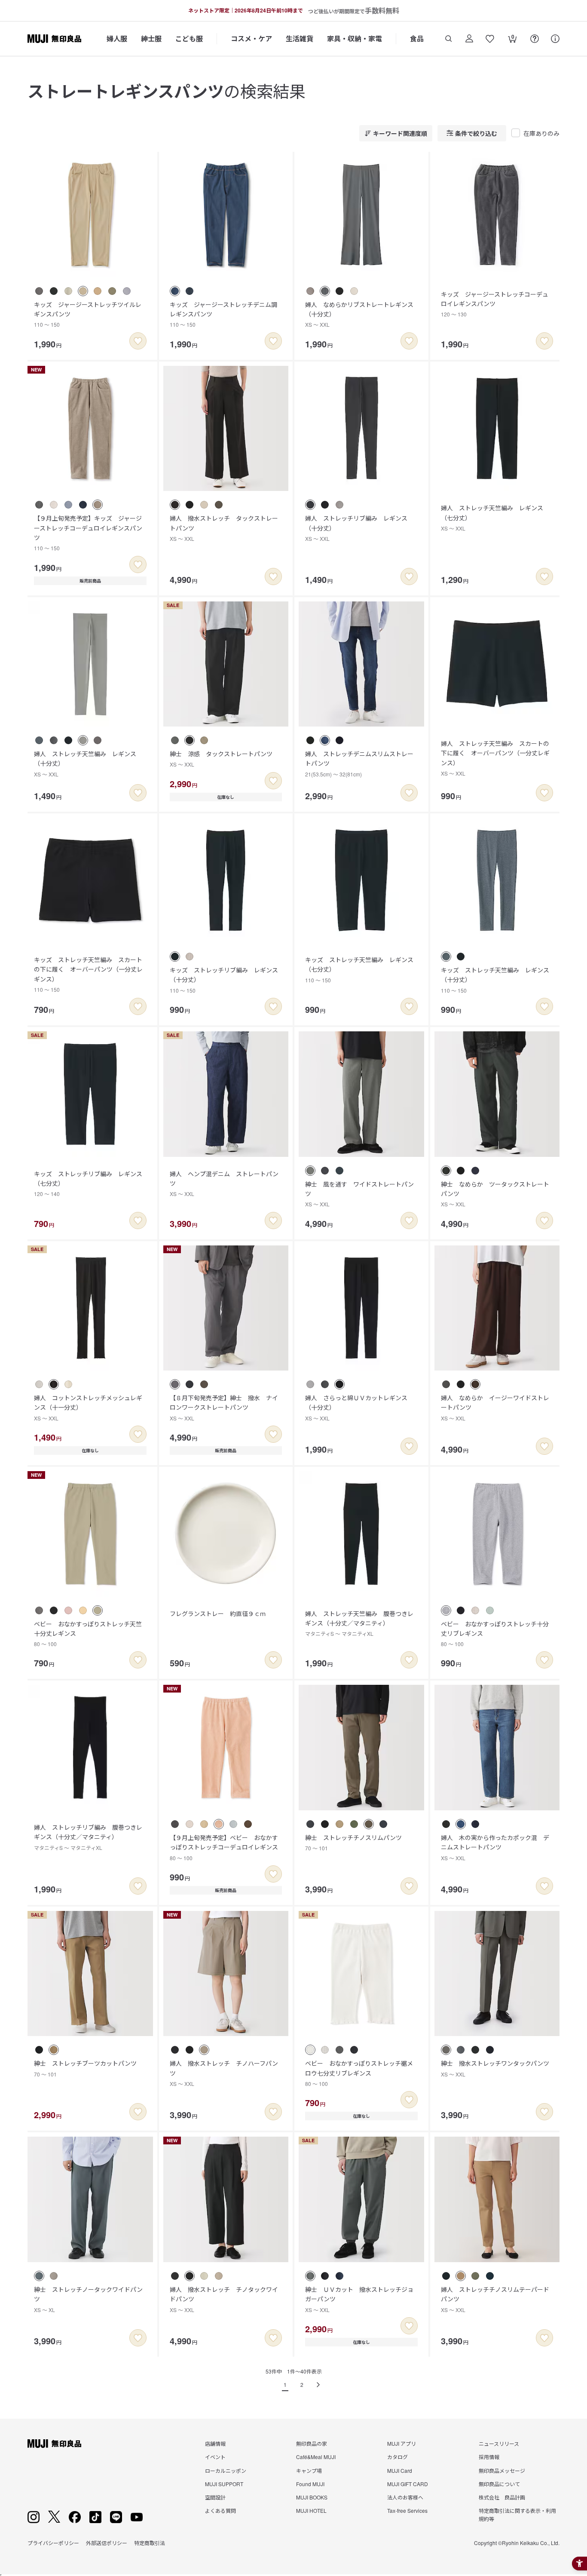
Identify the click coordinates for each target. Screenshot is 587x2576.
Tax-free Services (407, 2510)
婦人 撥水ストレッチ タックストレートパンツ (224, 528)
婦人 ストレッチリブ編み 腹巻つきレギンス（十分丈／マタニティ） (88, 1837)
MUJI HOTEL (311, 2510)
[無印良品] (54, 2444)
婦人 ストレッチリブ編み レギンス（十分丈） (356, 528)
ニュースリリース (499, 2443)
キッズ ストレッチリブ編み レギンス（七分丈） (88, 1184)
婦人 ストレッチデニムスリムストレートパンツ (359, 764)
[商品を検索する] (449, 39)
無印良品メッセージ (502, 2470)
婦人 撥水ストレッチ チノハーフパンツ (224, 2073)
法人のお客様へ (405, 2497)
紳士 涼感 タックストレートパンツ (221, 759)
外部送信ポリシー (107, 2543)
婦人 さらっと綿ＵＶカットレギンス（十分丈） (356, 1408)
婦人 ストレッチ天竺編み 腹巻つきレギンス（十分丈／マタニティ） (359, 1623)
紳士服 (151, 38)
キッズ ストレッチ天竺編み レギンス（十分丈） (495, 980)
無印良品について (499, 2484)
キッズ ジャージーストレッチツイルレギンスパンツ (88, 314)
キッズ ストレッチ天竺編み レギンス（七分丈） (359, 969)
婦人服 (117, 38)
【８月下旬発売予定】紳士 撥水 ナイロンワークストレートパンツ (224, 1408)
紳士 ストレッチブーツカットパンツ (85, 2068)
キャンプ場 (309, 2470)
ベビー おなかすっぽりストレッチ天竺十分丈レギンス (88, 1634)
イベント (215, 2457)
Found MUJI (310, 2484)
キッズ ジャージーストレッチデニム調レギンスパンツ (223, 314)
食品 (417, 38)
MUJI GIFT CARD (408, 2484)
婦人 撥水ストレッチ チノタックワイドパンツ (224, 2299)
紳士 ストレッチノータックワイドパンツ (88, 2299)
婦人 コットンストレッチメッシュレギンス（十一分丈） (88, 1408)
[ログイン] (469, 39)
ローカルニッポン (226, 2470)
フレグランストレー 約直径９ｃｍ (218, 1613)
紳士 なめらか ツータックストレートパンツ (495, 1194)
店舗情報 (215, 2443)
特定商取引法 (150, 2543)
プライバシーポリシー (53, 2543)
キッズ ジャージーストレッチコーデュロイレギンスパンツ (495, 304)
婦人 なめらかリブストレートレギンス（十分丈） (359, 314)
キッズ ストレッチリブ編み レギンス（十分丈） (224, 980)
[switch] (138, 341)
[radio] (39, 291)
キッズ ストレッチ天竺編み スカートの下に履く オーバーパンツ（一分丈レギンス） (88, 974)
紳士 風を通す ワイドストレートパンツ (359, 1194)
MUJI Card (400, 2470)
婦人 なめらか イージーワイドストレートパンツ (495, 1408)
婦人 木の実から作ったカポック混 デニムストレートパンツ (495, 1847)
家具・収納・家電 (355, 38)
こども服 (189, 38)
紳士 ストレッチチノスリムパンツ (353, 1842)
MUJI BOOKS (312, 2497)
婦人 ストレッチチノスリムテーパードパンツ (495, 2299)
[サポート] (555, 39)
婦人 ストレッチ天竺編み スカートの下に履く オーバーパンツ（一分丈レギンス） (495, 758)
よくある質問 (220, 2510)
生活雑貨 (300, 38)
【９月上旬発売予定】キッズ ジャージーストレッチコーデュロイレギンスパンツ (88, 533)
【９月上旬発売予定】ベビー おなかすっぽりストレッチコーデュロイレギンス (224, 1847)
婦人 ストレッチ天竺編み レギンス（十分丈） (85, 764)
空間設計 (215, 2497)
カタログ (397, 2457)
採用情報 (489, 2457)
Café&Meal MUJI (316, 2457)
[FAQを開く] (535, 39)
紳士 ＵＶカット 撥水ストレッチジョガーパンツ (359, 2299)
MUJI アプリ (402, 2443)
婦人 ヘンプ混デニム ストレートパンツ (224, 1184)
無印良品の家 (312, 2443)
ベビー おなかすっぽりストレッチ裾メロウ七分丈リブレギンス (359, 2073)
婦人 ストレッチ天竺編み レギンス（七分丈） (492, 518)
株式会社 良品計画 (502, 2497)
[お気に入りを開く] (490, 39)
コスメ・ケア (251, 38)
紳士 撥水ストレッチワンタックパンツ (495, 2068)
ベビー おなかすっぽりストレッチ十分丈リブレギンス (495, 1634)
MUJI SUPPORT (224, 2484)
